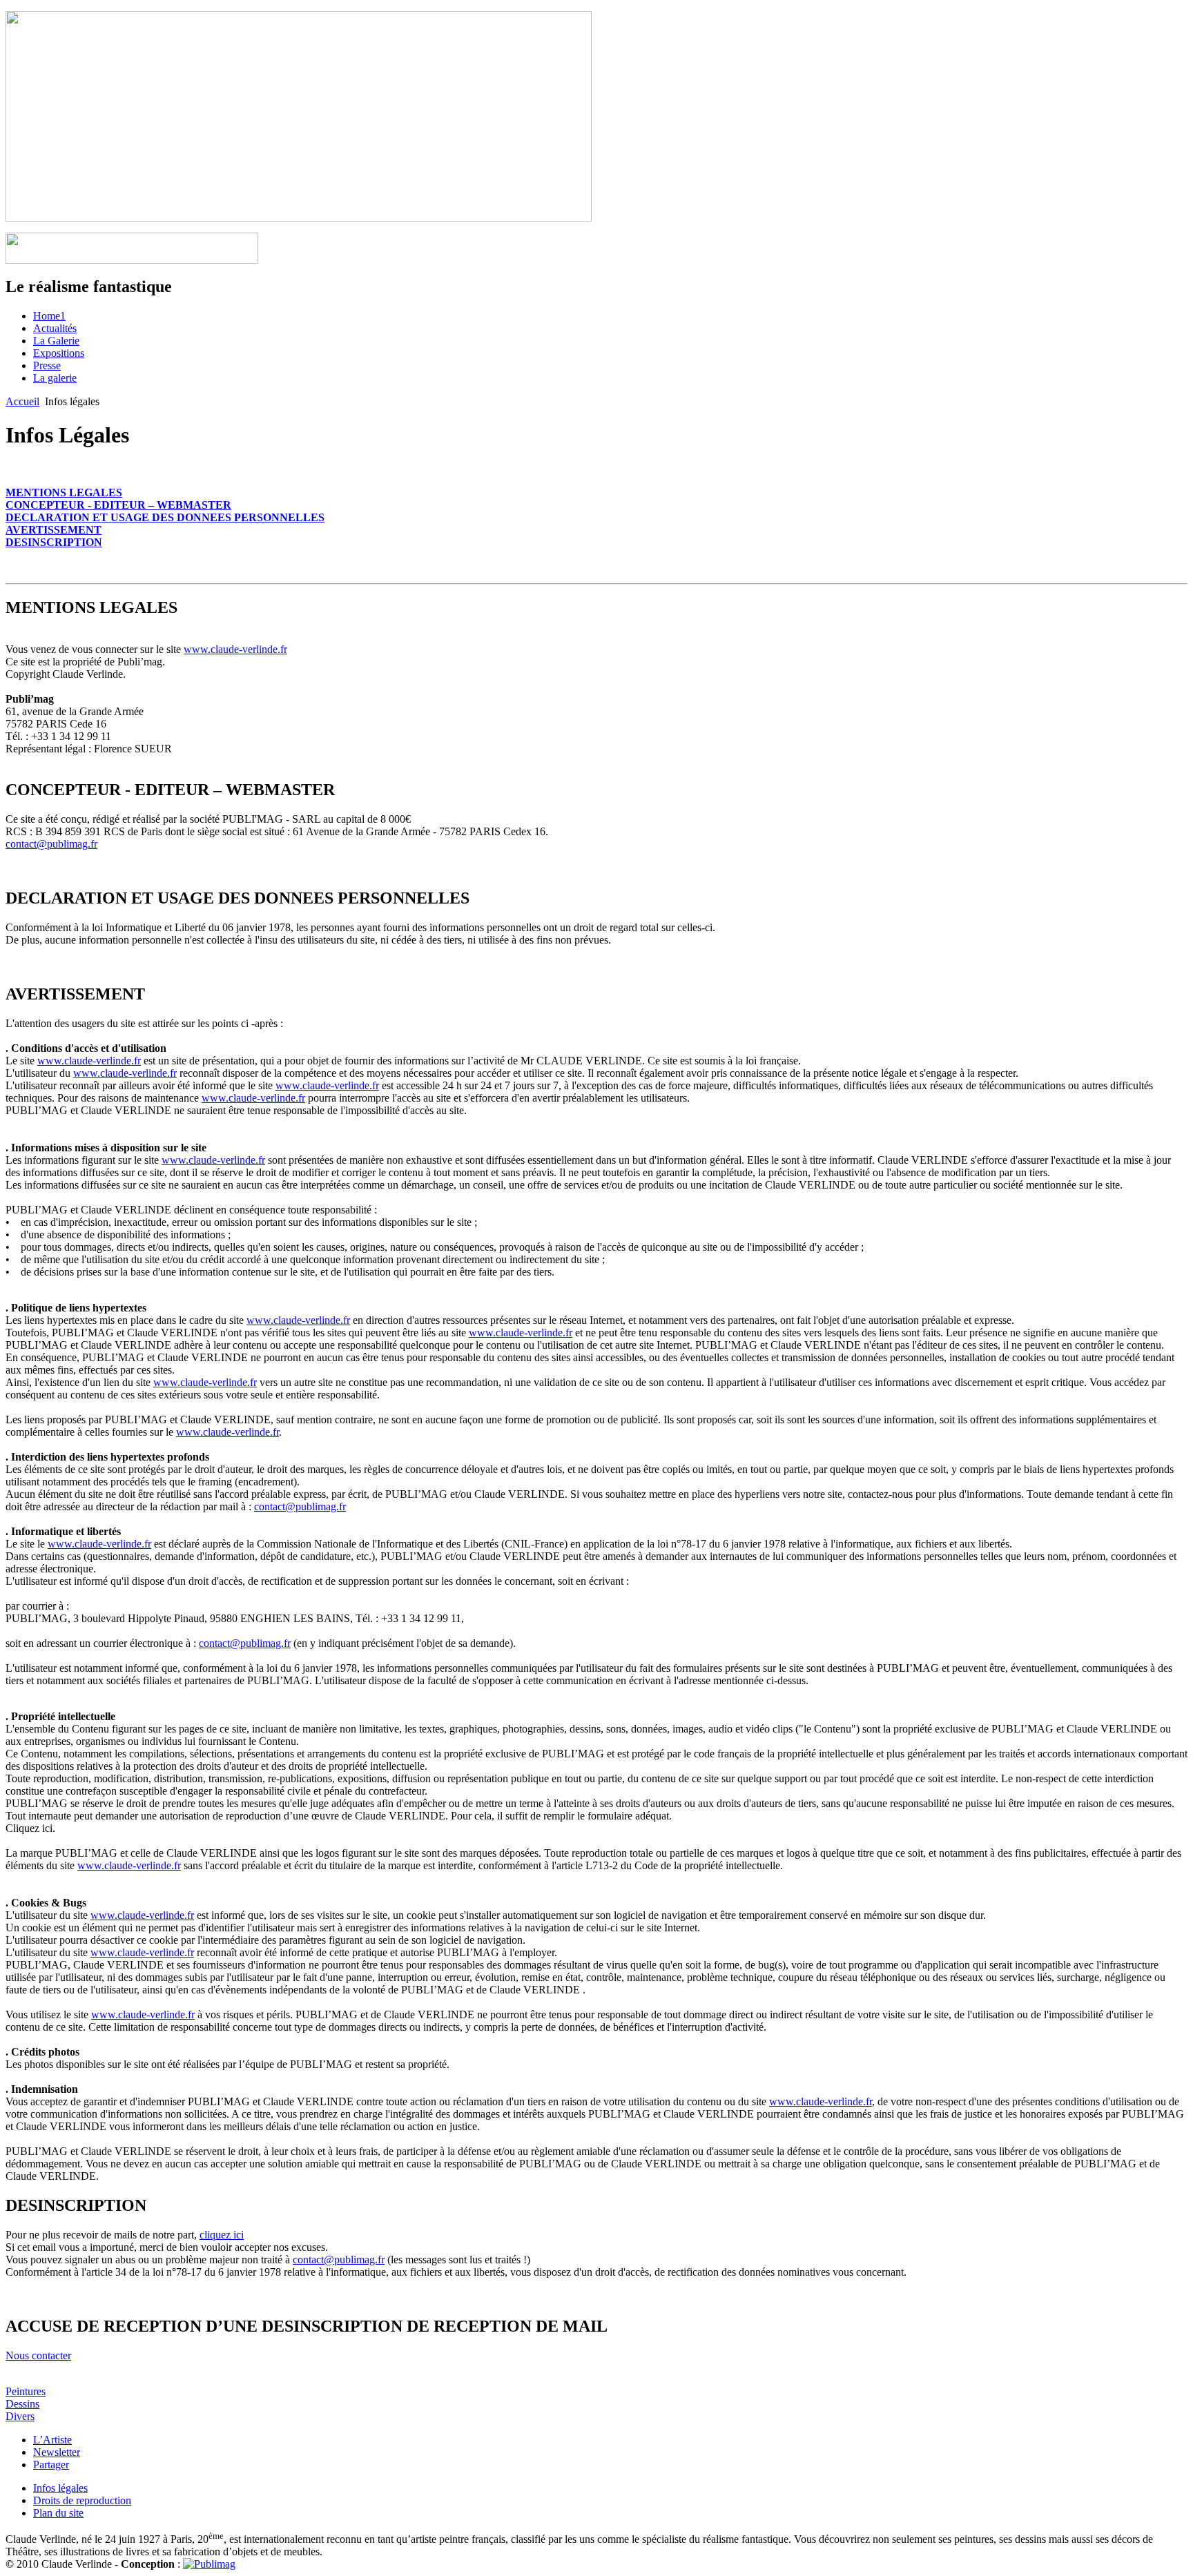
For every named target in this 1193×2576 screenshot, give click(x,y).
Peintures (26, 2391)
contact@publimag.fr (51, 844)
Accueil (22, 401)
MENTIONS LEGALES (64, 492)
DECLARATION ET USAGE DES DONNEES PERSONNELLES (165, 517)
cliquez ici (222, 2235)
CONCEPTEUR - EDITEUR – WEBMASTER (118, 505)
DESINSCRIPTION (54, 542)
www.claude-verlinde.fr (235, 649)
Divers (20, 2416)
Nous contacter (38, 2355)
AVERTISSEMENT (54, 530)
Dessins (22, 2404)
